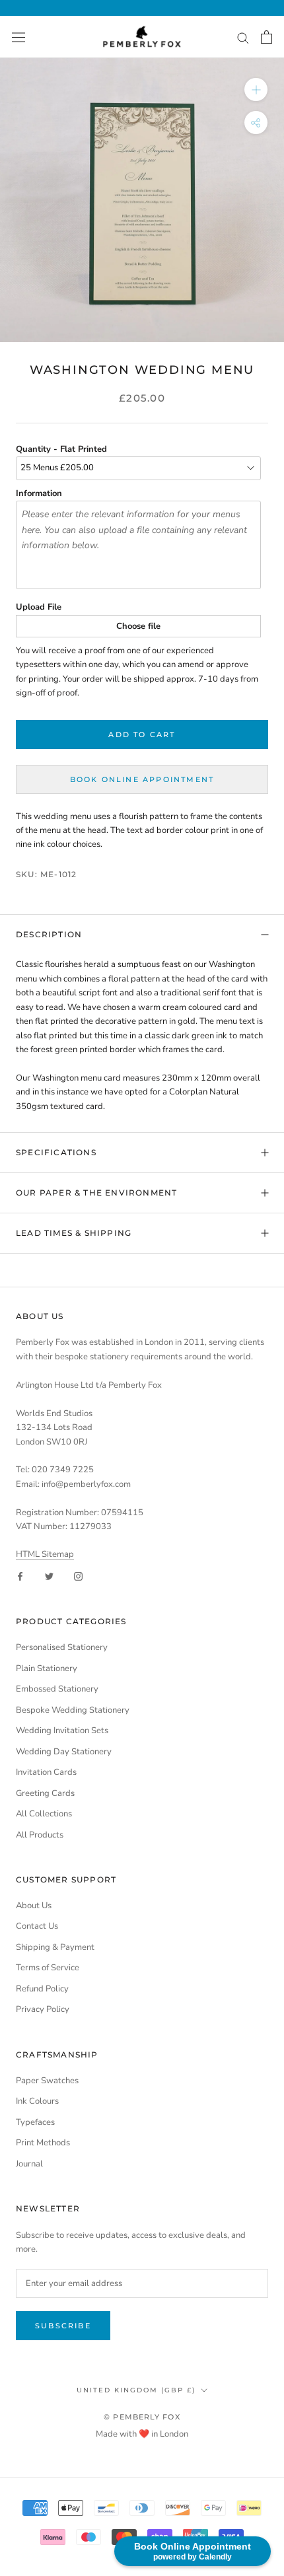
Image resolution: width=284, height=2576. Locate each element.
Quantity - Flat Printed (61, 449)
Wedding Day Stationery (64, 1752)
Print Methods (43, 2143)
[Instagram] (78, 1576)
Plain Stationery (47, 1668)
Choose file (138, 626)
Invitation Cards (46, 1772)
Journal (29, 2164)
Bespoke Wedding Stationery (73, 1710)
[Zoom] (256, 89)
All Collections (44, 1814)
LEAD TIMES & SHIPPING (74, 1233)
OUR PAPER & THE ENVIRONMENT (96, 1193)
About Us (34, 1906)
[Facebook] (20, 1576)
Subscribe (63, 2326)
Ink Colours (37, 2101)
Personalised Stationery (62, 1647)
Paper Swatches (47, 2081)
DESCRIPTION (49, 934)
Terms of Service (48, 1968)
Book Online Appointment (142, 779)
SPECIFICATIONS (56, 1152)
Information (39, 493)
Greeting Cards (45, 1793)
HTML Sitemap (45, 1554)
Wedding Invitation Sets (62, 1731)
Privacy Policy (43, 2009)
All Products (40, 1835)
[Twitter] (49, 1576)
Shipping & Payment (55, 1947)
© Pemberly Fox (142, 2417)
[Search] (243, 37)
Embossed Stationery (57, 1689)
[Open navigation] (18, 37)
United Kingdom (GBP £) (136, 2390)
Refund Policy (42, 1989)
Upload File (39, 607)
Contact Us (37, 1926)
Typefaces (35, 2122)
